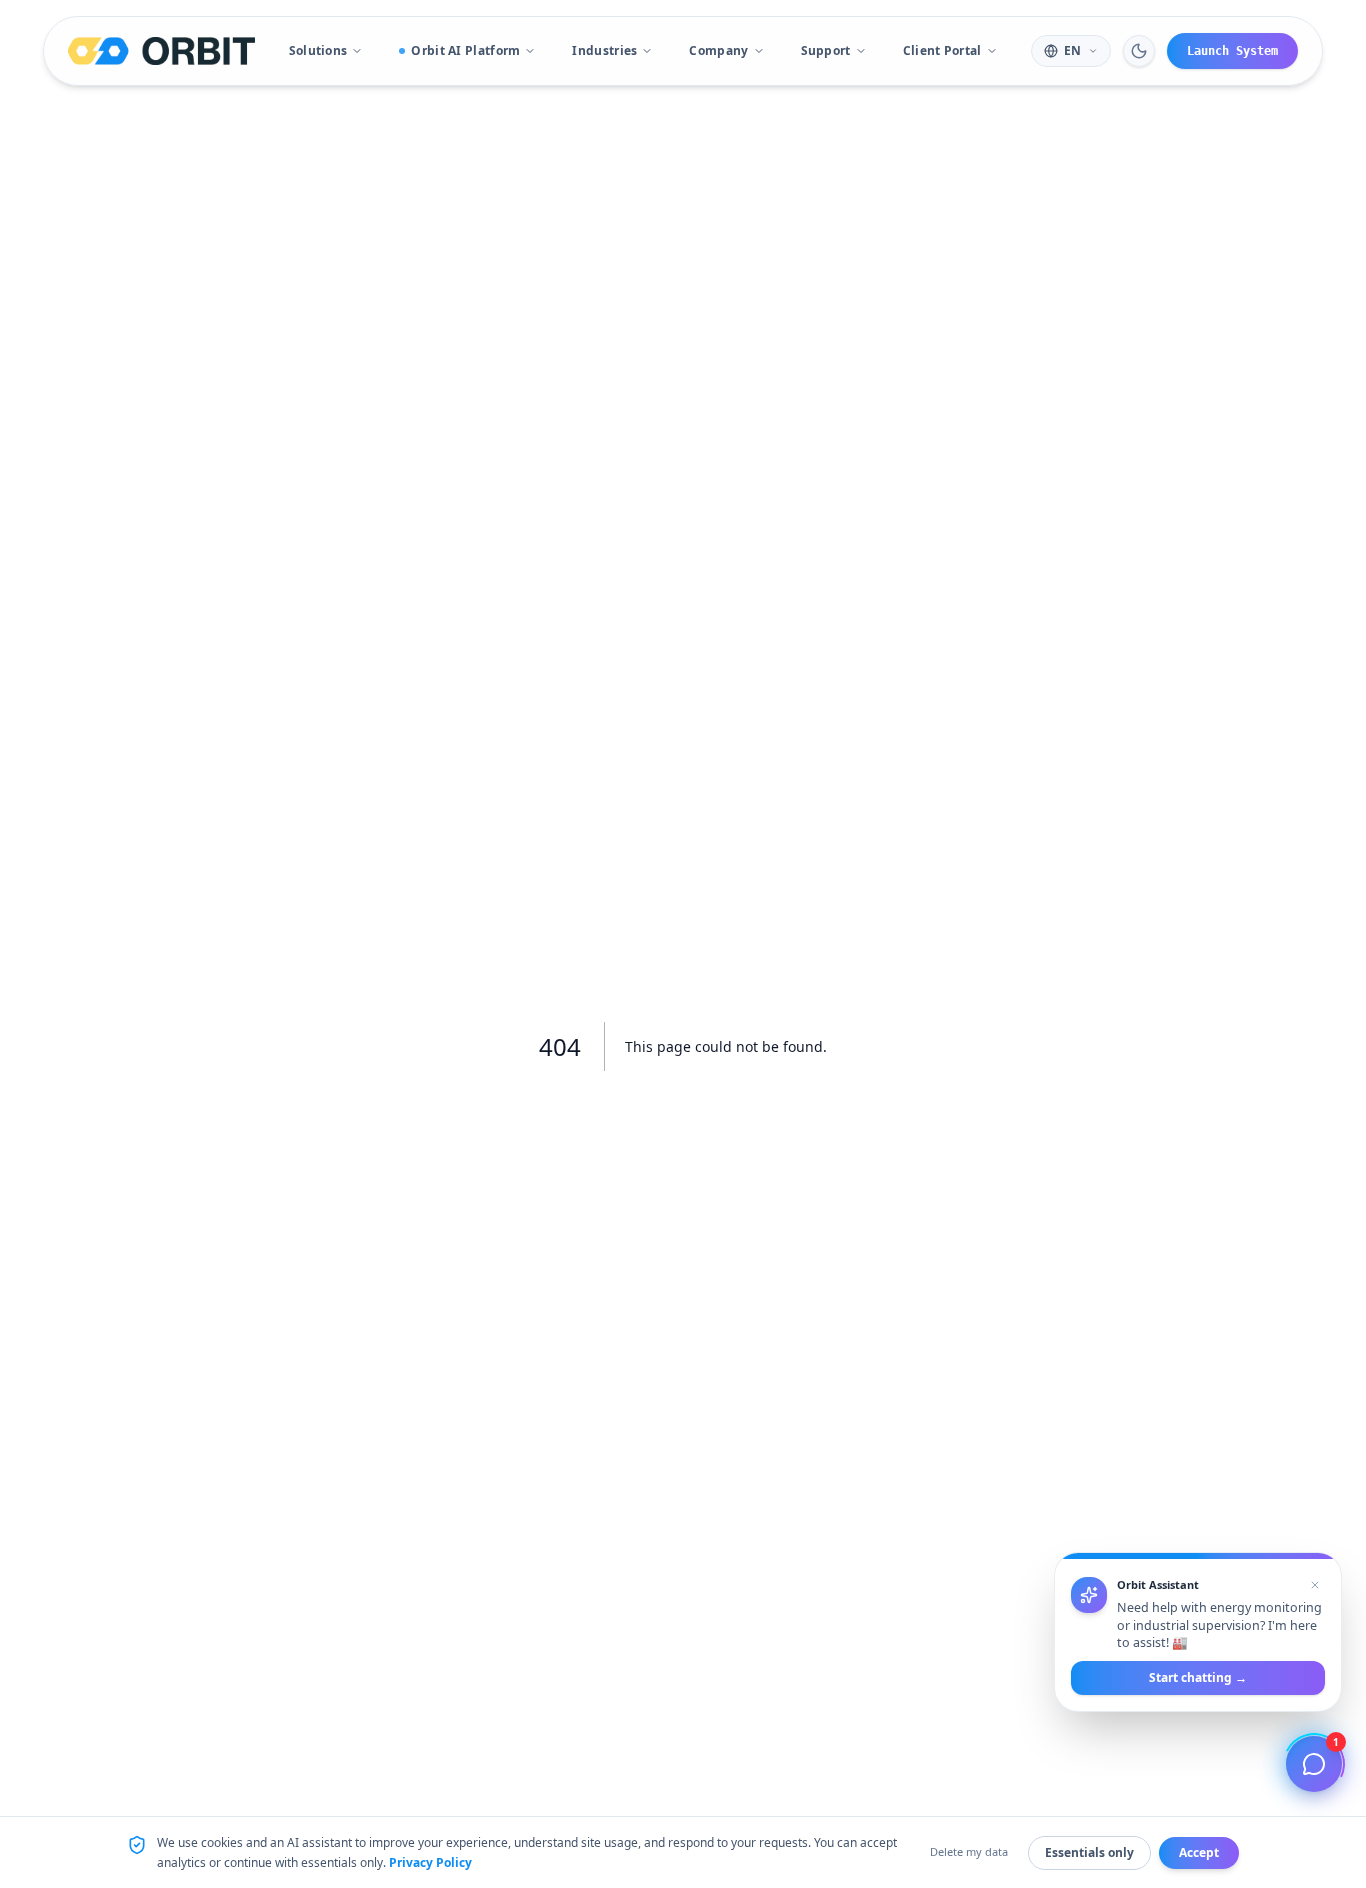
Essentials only (1089, 1852)
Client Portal (942, 50)
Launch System (1232, 51)
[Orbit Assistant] (1314, 1764)
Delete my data (969, 1851)
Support (826, 50)
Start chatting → (1198, 1677)
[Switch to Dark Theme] (1139, 51)
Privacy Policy (430, 1862)
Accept (1199, 1852)
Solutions (318, 50)
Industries (604, 50)
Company (718, 50)
